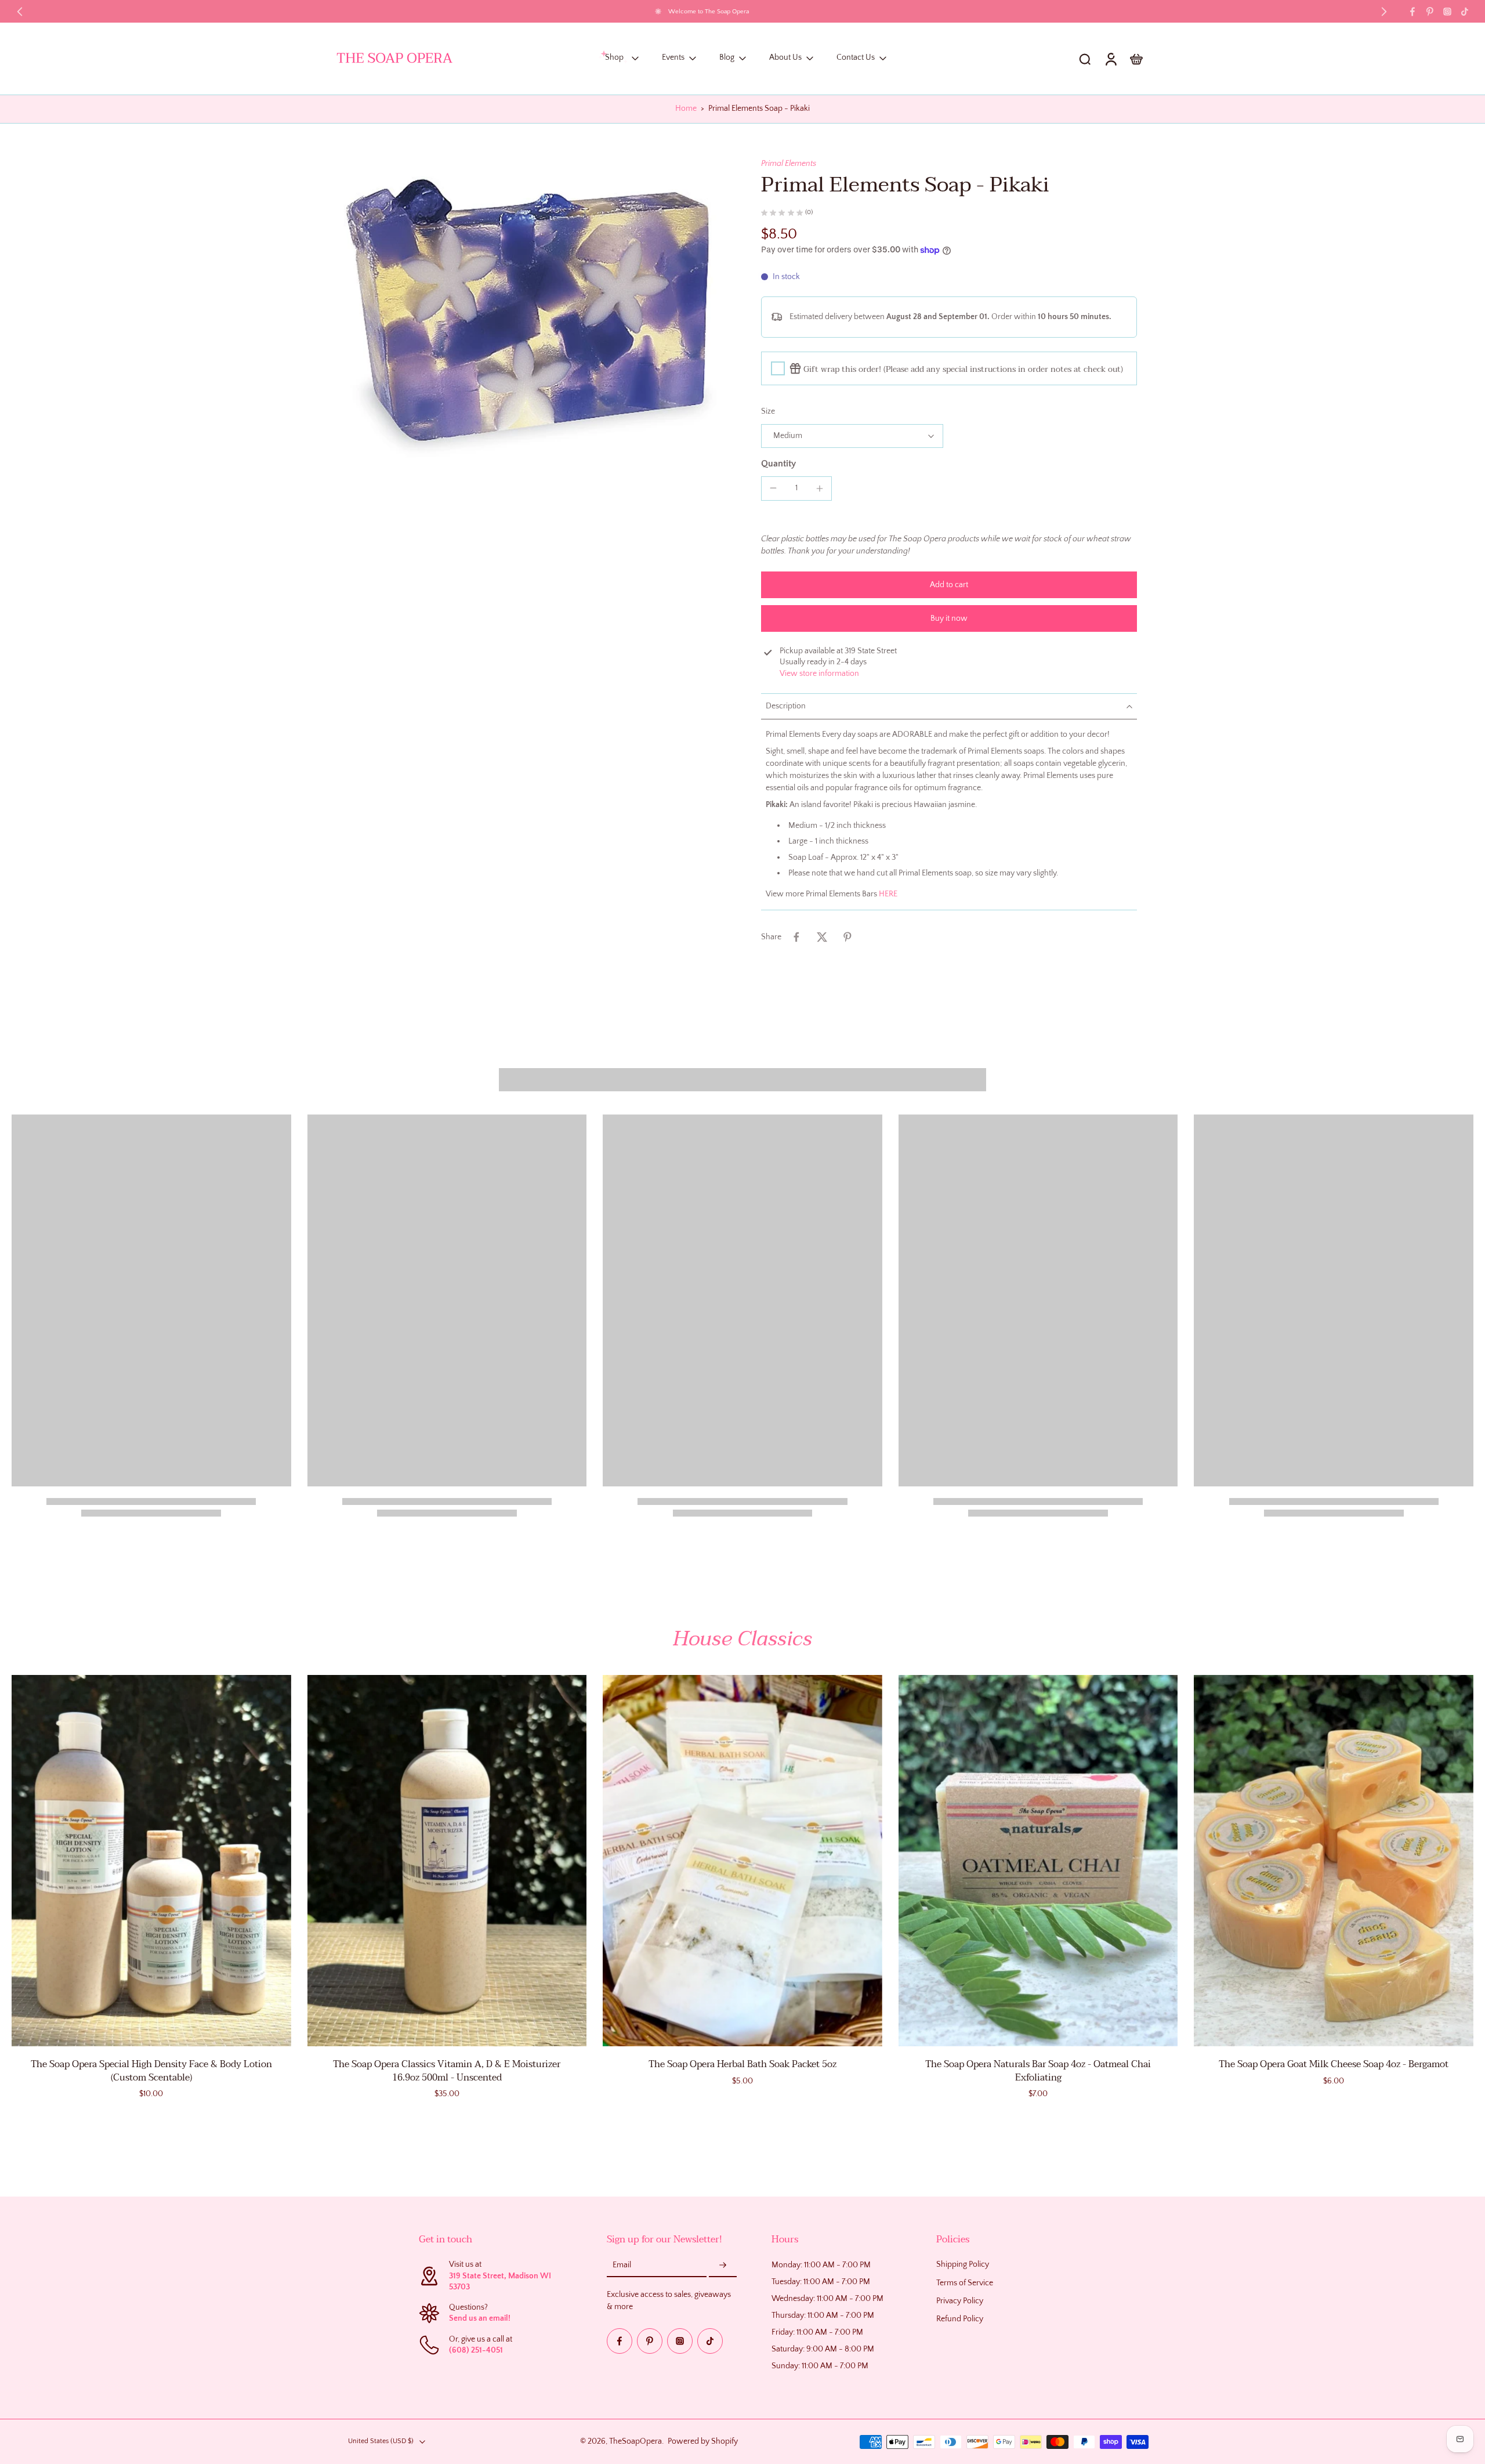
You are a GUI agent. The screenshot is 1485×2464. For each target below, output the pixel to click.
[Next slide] (1384, 12)
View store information (819, 674)
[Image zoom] (530, 317)
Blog (727, 58)
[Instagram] (1447, 12)
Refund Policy (960, 2319)
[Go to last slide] (20, 12)
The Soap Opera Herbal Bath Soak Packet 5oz (742, 2064)
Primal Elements (789, 164)
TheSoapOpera (635, 2441)
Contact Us (856, 58)
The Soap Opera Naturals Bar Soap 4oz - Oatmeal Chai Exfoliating (1038, 2071)
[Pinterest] (1430, 12)
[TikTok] (1465, 12)
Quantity (778, 464)
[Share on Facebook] (796, 937)
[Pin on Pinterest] (847, 937)
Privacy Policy (960, 2301)
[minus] (773, 488)
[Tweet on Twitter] (822, 937)
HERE (888, 894)
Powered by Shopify (703, 2441)
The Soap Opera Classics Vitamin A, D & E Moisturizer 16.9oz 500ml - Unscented (447, 2071)
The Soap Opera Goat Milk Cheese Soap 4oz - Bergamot (1334, 2064)
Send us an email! (480, 2319)
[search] (1085, 59)
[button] (949, 585)
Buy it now (949, 618)
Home (686, 108)
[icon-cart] (1136, 59)
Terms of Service (965, 2283)
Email (622, 2266)
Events (673, 58)
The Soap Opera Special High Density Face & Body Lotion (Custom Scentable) (151, 2071)
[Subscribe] (723, 2266)
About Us (785, 58)
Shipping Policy (963, 2265)
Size (768, 411)
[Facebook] (1412, 12)
